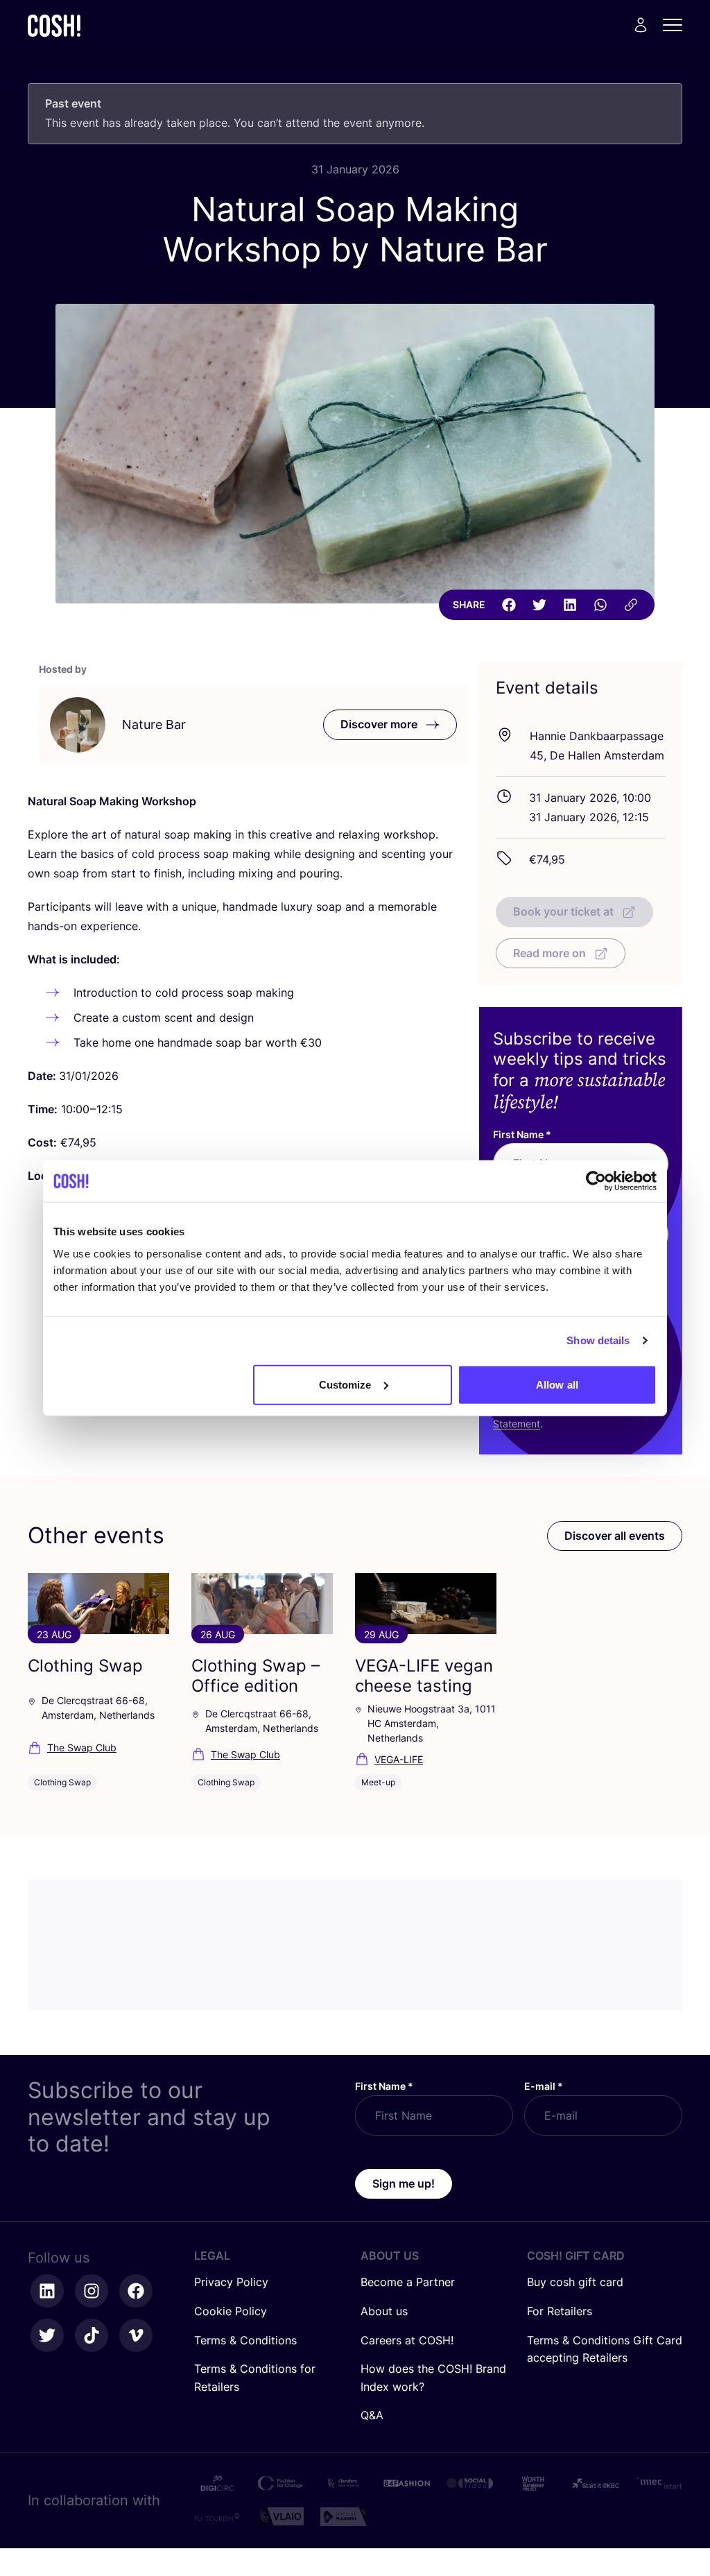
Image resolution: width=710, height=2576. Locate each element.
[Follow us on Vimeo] (136, 2335)
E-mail (544, 2086)
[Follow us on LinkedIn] (47, 2291)
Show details (598, 1340)
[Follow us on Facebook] (136, 2291)
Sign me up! (404, 2183)
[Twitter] (539, 605)
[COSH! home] (54, 25)
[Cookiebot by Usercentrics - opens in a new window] (596, 1181)
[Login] (641, 25)
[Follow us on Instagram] (92, 2291)
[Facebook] (509, 605)
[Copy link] (631, 605)
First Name (522, 1134)
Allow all (557, 1384)
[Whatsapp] (600, 605)
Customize (345, 1384)
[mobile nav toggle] (677, 25)
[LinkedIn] (570, 605)
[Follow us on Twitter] (47, 2335)
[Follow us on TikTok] (92, 2335)
